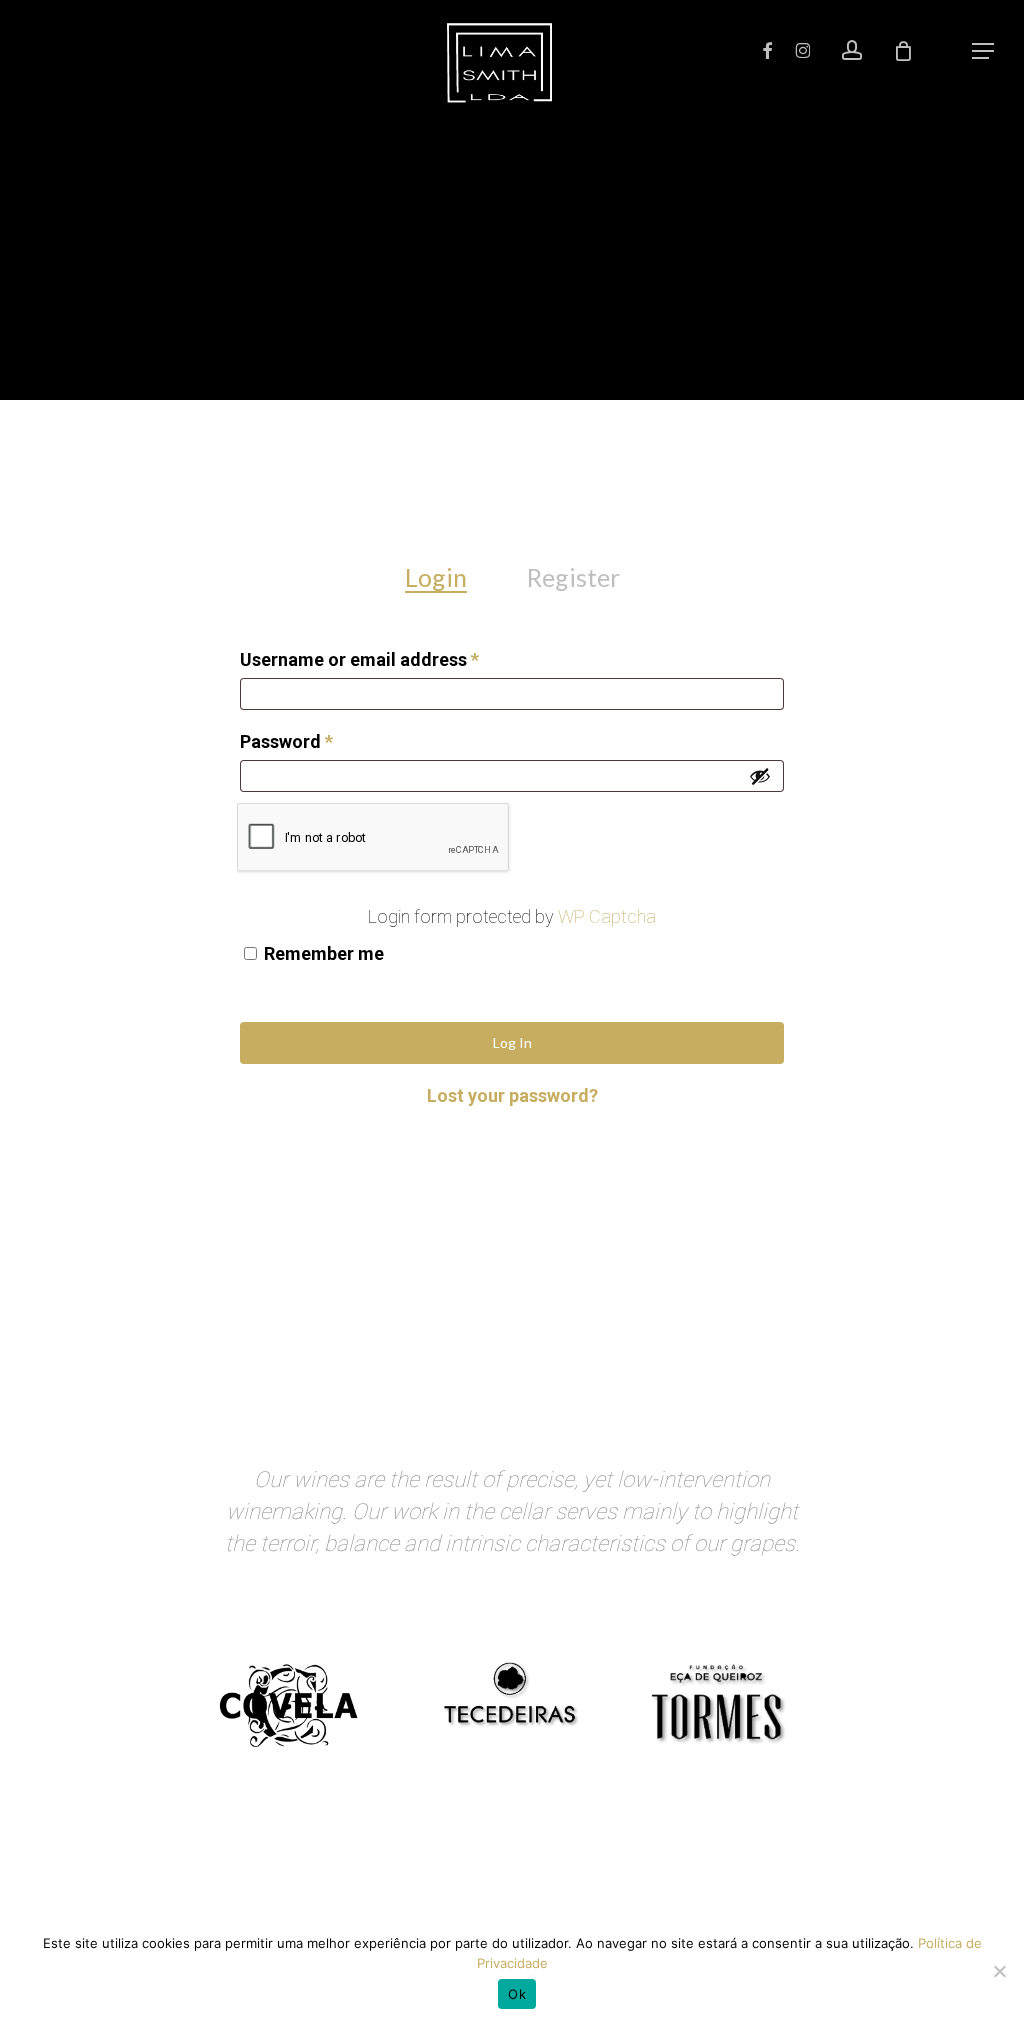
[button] (983, 51)
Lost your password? (512, 1095)
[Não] (999, 1971)
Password (323, 741)
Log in (512, 1042)
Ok (517, 1994)
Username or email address (396, 659)
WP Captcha (607, 916)
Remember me (324, 953)
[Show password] (760, 776)
